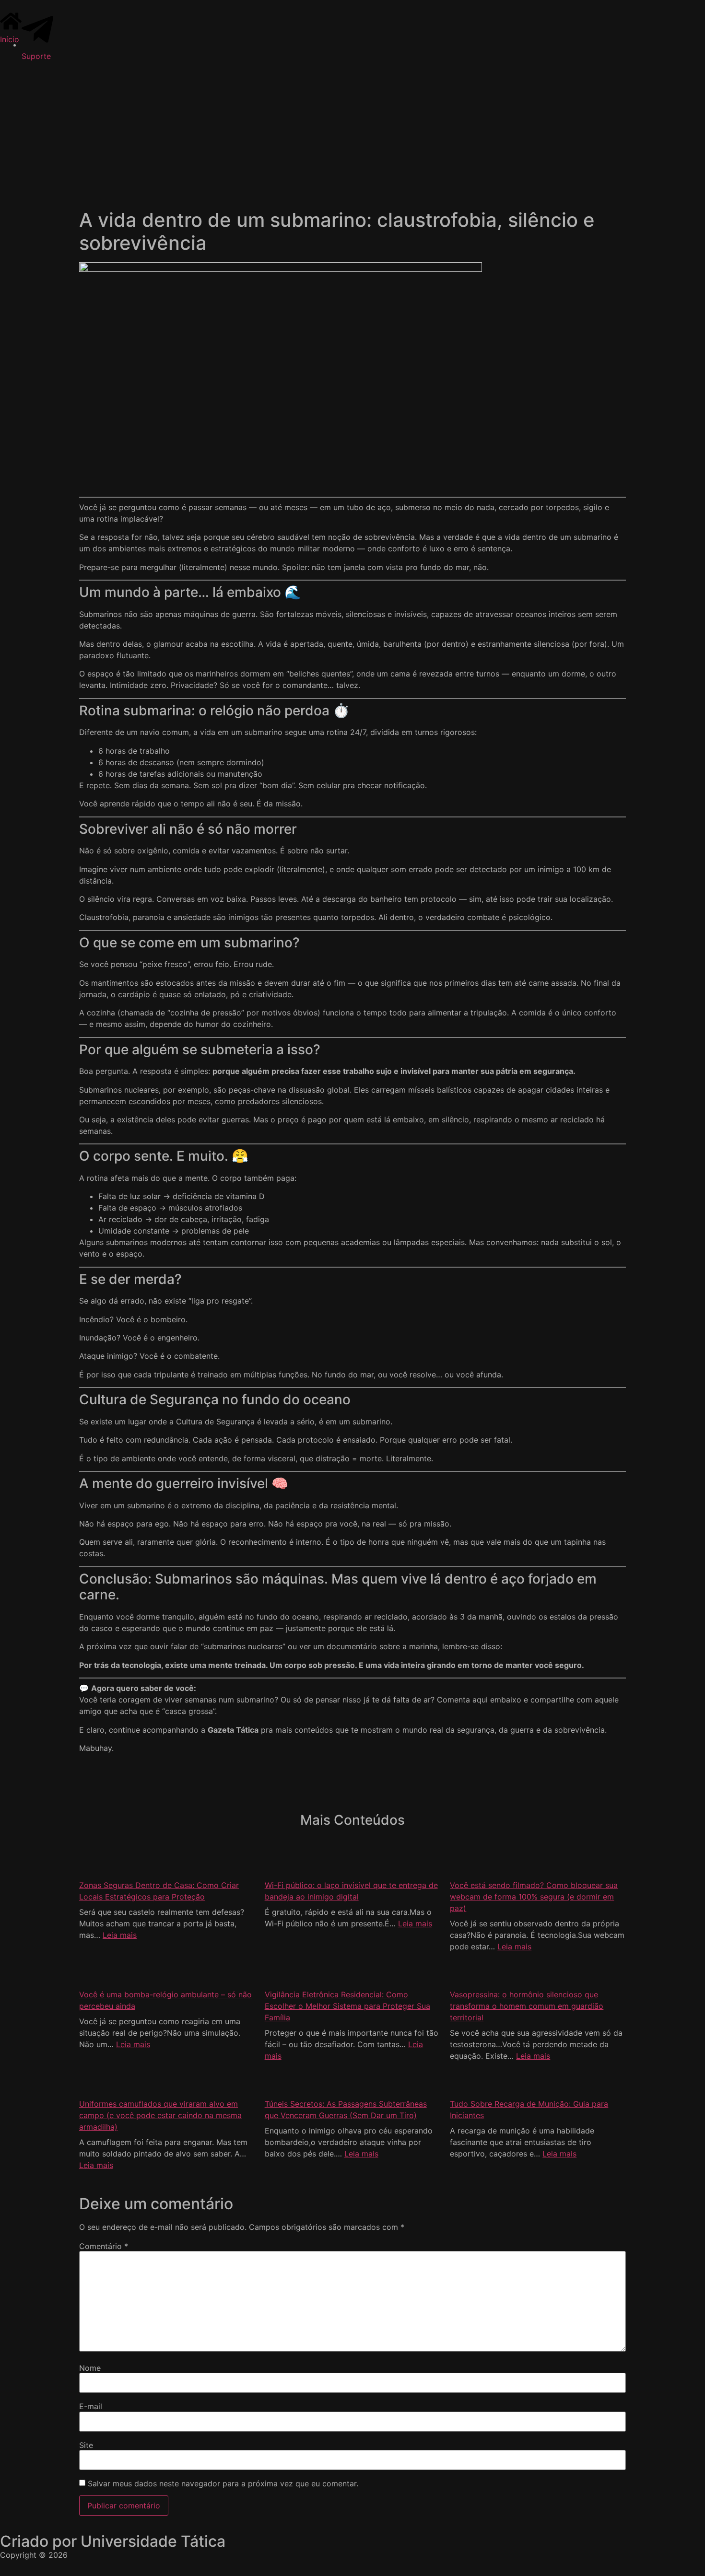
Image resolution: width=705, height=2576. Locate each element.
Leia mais (120, 1935)
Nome (90, 2368)
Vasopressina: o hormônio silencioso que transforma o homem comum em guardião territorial (527, 2006)
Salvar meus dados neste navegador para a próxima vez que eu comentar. (223, 2483)
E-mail (91, 2406)
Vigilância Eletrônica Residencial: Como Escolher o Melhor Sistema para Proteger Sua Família (347, 2006)
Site (86, 2445)
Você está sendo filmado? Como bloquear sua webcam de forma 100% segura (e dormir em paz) (534, 1897)
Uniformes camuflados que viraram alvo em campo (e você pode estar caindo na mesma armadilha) (160, 2115)
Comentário (104, 2246)
